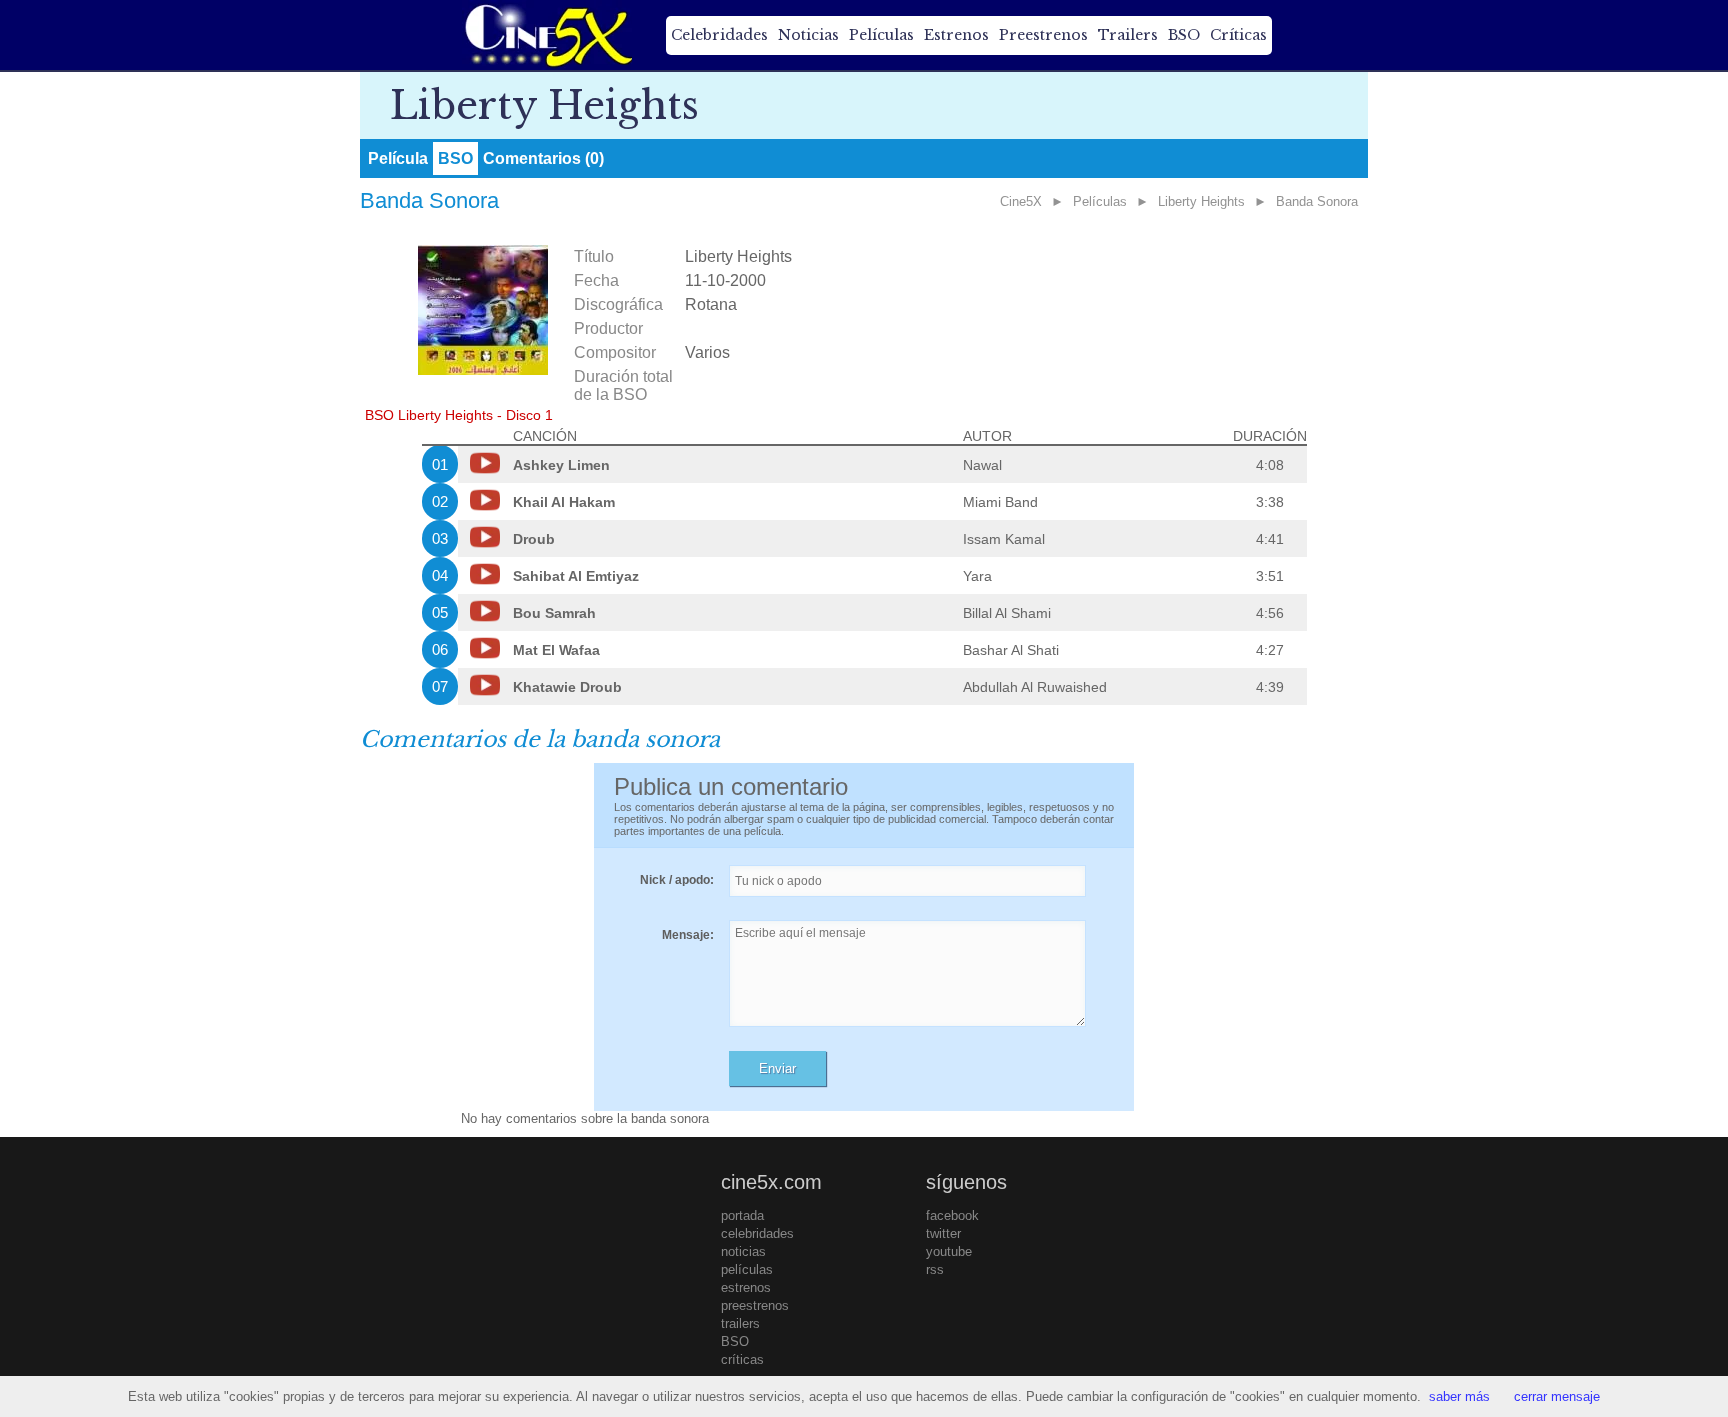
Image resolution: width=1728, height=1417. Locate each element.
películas (747, 1269)
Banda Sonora (1317, 201)
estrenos (746, 1287)
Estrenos (956, 35)
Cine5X (1021, 201)
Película (398, 158)
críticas (742, 1359)
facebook (952, 1215)
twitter (943, 1233)
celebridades (757, 1233)
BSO (1184, 35)
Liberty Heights (1201, 201)
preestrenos (755, 1305)
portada (742, 1215)
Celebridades (719, 35)
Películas (881, 35)
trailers (740, 1323)
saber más (1459, 1396)
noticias (743, 1251)
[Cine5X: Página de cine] (547, 35)
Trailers (1128, 35)
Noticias (808, 35)
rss (935, 1269)
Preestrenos (1043, 35)
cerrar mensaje (1557, 1396)
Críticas (1238, 35)
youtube (949, 1251)
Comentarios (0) (543, 158)
